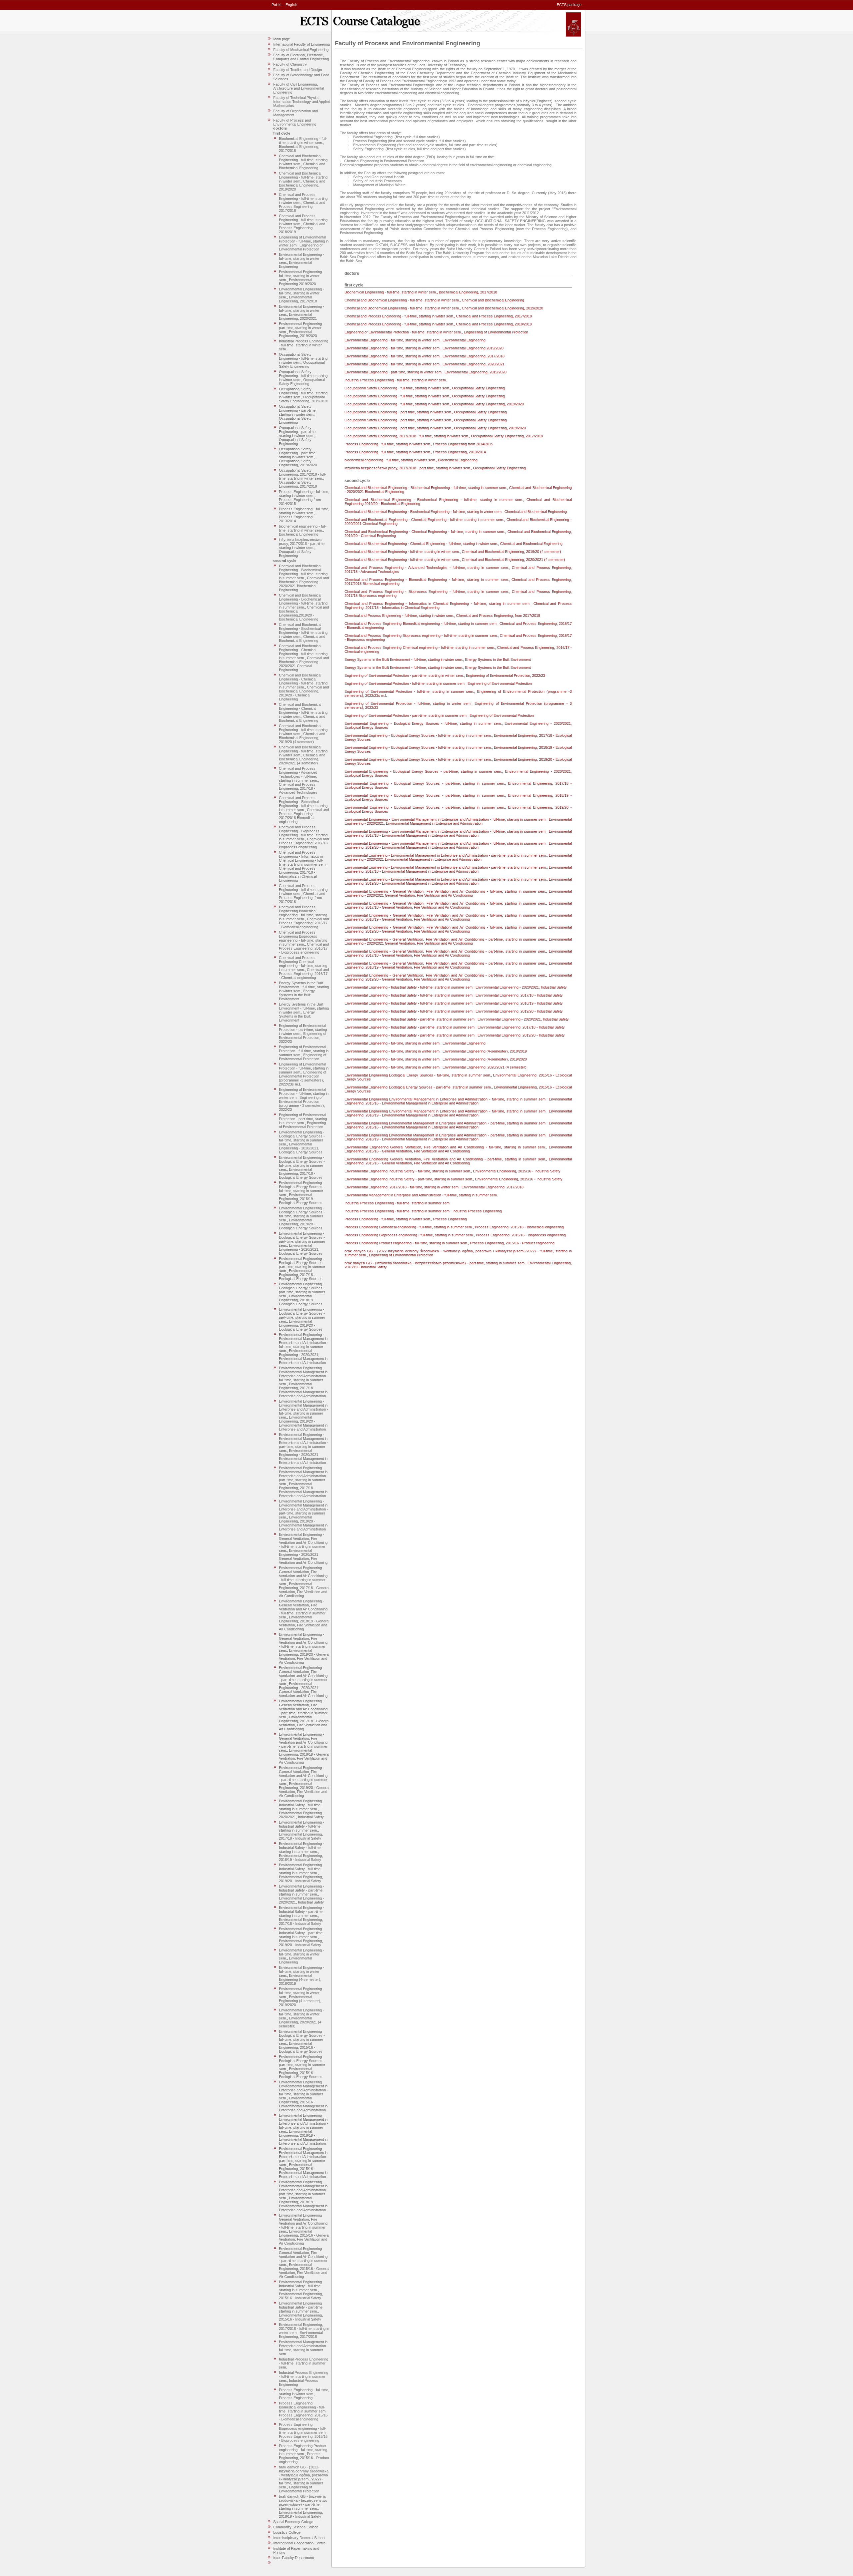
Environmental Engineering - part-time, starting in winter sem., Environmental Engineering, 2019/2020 (302, 330)
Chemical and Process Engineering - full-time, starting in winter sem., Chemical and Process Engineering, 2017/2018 (303, 203)
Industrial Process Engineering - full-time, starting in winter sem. (304, 345)
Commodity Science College (296, 2527)
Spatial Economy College (293, 2522)
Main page (282, 39)
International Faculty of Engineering (302, 44)
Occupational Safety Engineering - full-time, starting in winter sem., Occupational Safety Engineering (303, 360)
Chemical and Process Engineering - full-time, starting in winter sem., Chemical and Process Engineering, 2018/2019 (303, 224)
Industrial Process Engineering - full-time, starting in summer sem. (304, 2363)
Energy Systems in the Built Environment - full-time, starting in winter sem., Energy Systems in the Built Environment (304, 991)
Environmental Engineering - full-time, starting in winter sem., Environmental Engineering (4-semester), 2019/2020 (302, 1997)
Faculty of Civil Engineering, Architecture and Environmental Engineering (299, 88)
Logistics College (287, 2532)
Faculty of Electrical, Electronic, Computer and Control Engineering (301, 57)
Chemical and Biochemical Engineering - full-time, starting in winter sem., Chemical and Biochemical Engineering (303, 162)
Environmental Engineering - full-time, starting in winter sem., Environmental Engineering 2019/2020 (302, 278)
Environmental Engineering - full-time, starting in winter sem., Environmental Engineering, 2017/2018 (302, 295)
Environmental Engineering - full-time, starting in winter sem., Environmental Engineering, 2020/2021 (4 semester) (302, 2018)
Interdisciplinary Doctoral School (299, 2538)
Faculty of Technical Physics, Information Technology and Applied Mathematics (302, 102)
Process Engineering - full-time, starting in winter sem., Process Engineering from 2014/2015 (304, 498)
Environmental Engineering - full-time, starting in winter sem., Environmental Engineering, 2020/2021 (302, 312)
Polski (276, 5)
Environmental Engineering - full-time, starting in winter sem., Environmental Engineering (302, 260)
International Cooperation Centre (299, 2543)
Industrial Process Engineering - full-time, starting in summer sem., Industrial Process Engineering (304, 2378)
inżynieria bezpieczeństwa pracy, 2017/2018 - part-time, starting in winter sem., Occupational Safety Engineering (302, 548)
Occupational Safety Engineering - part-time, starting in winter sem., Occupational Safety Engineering (298, 414)
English (291, 5)
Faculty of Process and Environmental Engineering (295, 122)
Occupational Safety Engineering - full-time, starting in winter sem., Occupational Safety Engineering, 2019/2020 (304, 395)
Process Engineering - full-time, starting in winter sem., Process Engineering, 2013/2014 (304, 515)
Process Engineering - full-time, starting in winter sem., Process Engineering (304, 2394)
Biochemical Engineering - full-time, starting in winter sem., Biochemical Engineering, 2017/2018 (303, 145)
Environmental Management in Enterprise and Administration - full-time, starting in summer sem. (304, 2348)
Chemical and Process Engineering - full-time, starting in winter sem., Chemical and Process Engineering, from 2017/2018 (303, 894)
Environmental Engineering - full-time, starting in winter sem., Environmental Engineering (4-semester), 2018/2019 (302, 1975)
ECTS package (569, 5)
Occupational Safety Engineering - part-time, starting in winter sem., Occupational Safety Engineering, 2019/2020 (298, 457)
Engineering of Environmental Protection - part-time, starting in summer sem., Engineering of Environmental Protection (303, 1121)
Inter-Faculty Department (294, 2558)
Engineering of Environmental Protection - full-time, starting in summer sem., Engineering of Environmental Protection (304, 1053)
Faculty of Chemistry (290, 64)
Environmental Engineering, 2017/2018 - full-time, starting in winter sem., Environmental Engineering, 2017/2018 (304, 2331)
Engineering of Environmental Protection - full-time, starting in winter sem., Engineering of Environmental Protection (304, 243)
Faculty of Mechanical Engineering (301, 50)
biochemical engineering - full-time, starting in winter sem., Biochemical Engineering (303, 530)
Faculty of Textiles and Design (298, 70)
